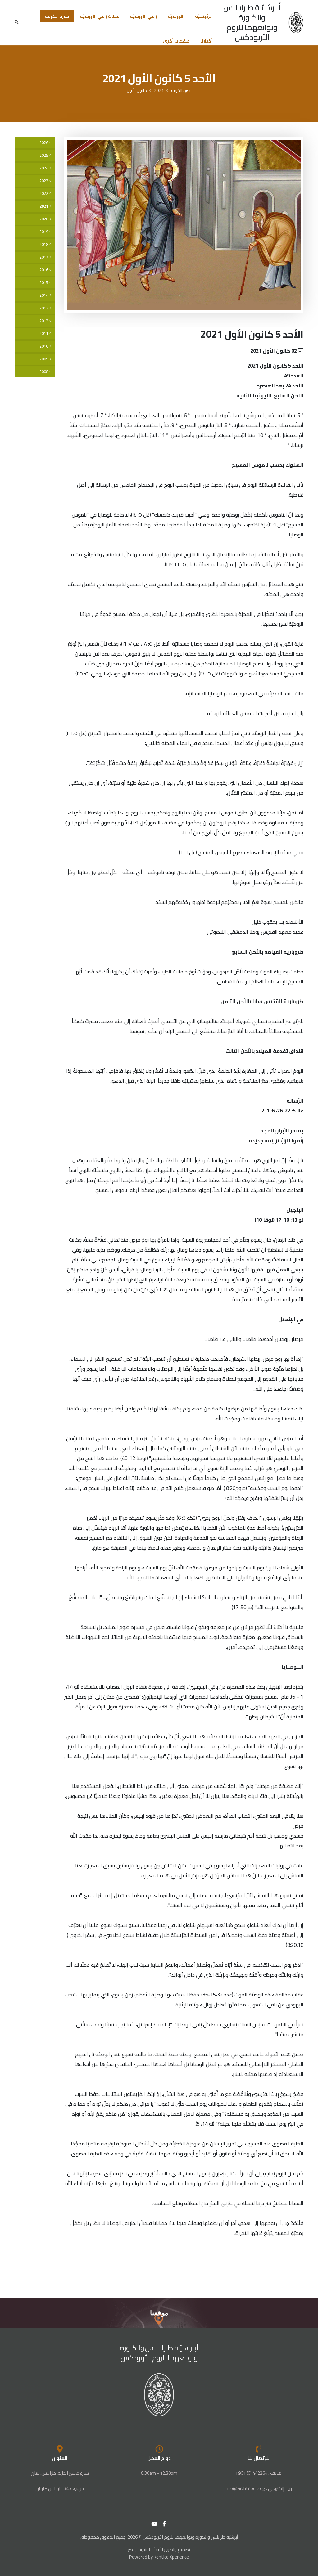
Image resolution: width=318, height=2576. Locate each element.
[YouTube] (154, 2524)
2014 (44, 295)
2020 (44, 219)
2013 (44, 308)
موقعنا (159, 2313)
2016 (44, 270)
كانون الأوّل (137, 90)
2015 (44, 283)
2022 (44, 194)
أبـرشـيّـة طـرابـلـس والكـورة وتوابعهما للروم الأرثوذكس (252, 22)
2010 (44, 346)
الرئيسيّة (204, 16)
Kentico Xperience (171, 2557)
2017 (44, 257)
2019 (44, 232)
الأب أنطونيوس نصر (145, 2549)
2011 (44, 334)
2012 (44, 321)
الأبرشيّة (176, 16)
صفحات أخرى (176, 41)
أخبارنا (207, 41)
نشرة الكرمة (57, 16)
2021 (159, 90)
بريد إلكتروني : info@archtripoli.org (258, 2488)
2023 (44, 181)
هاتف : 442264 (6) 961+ (259, 2473)
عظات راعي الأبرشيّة (100, 16)
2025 (44, 155)
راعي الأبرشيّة (143, 16)
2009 (44, 359)
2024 (44, 168)
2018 (44, 244)
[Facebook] (164, 2524)
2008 (44, 372)
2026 (44, 143)
